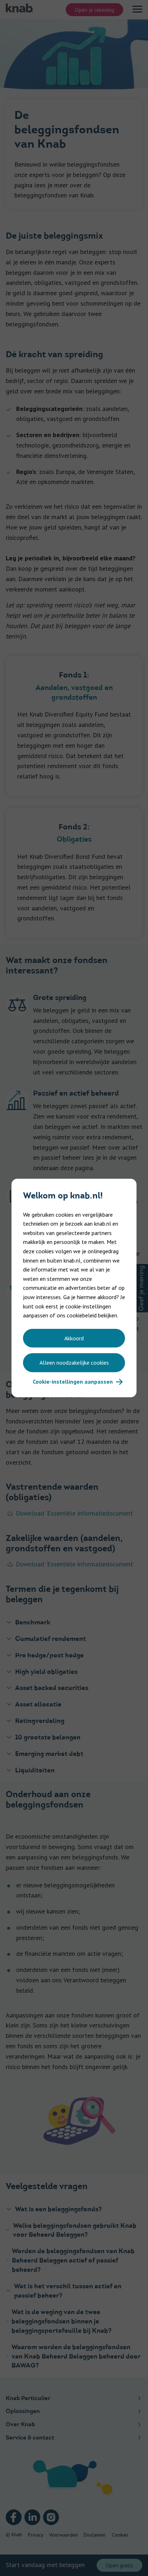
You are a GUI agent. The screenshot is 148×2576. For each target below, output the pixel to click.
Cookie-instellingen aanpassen (73, 1382)
